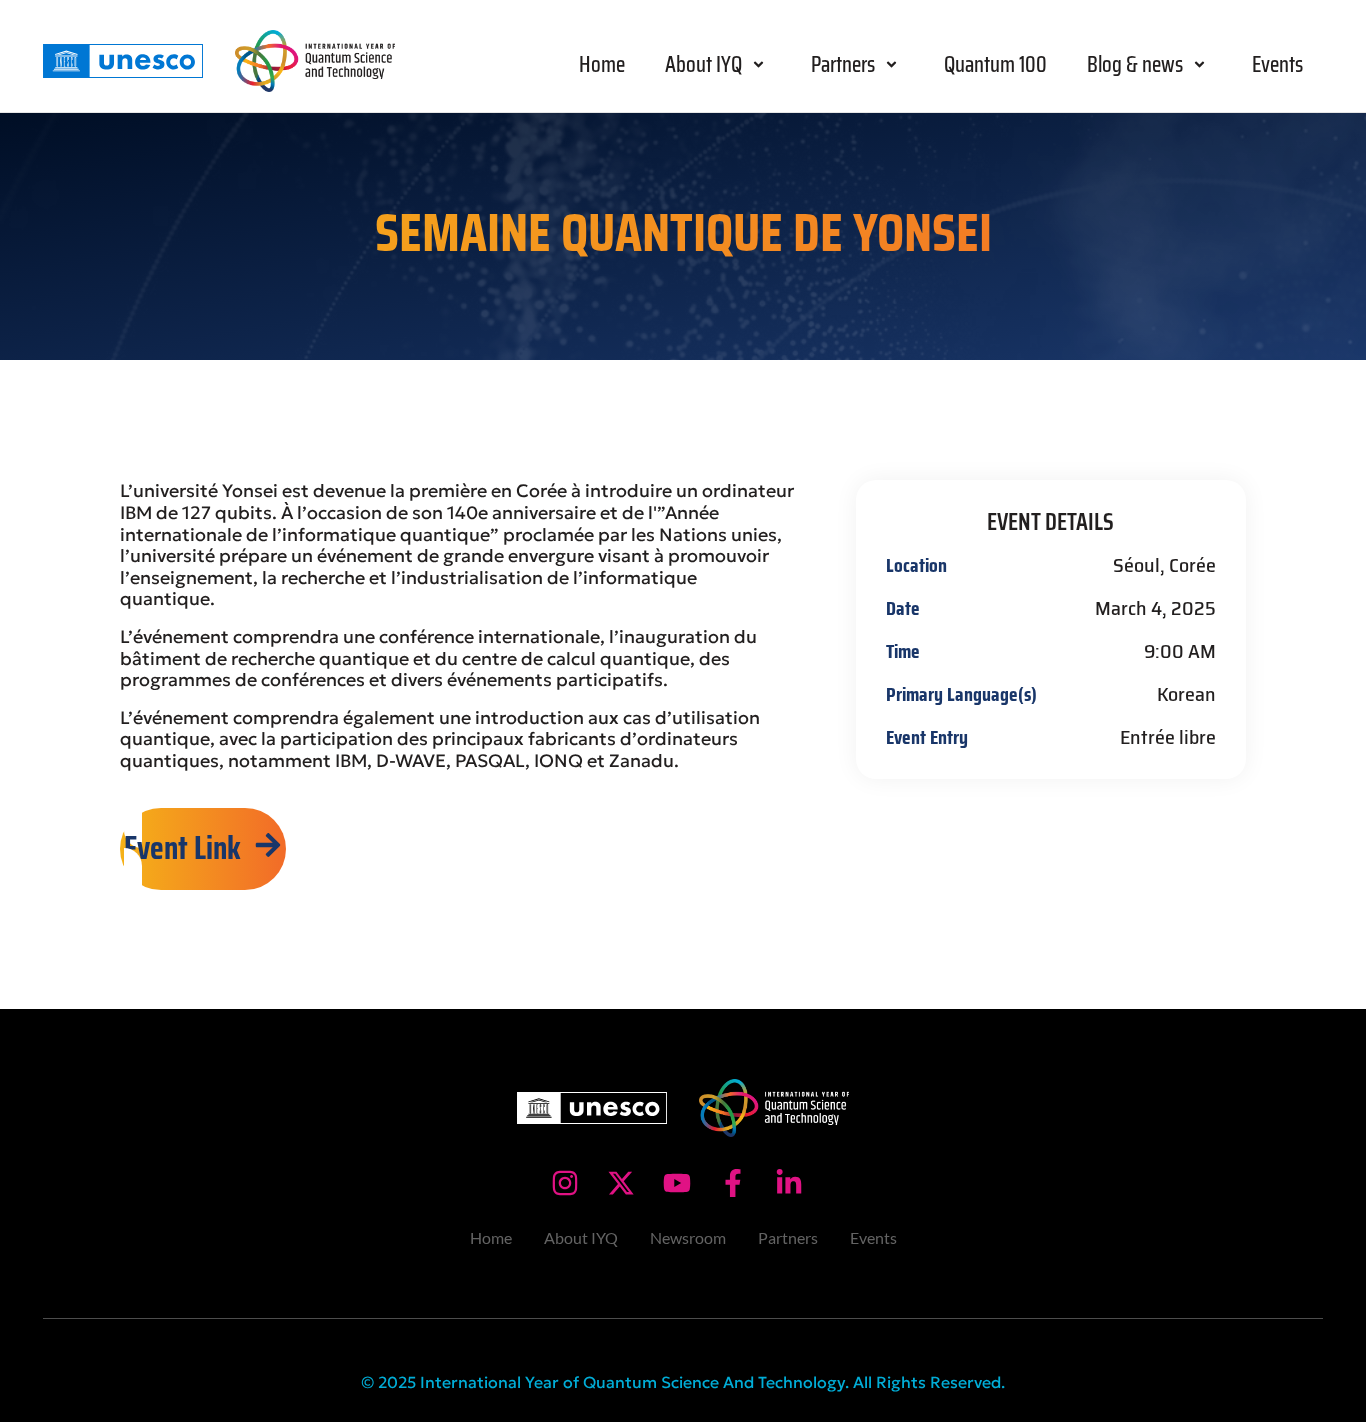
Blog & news (1135, 64)
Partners (843, 64)
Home (602, 64)
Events (1277, 64)
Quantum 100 (995, 64)
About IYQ (703, 64)
